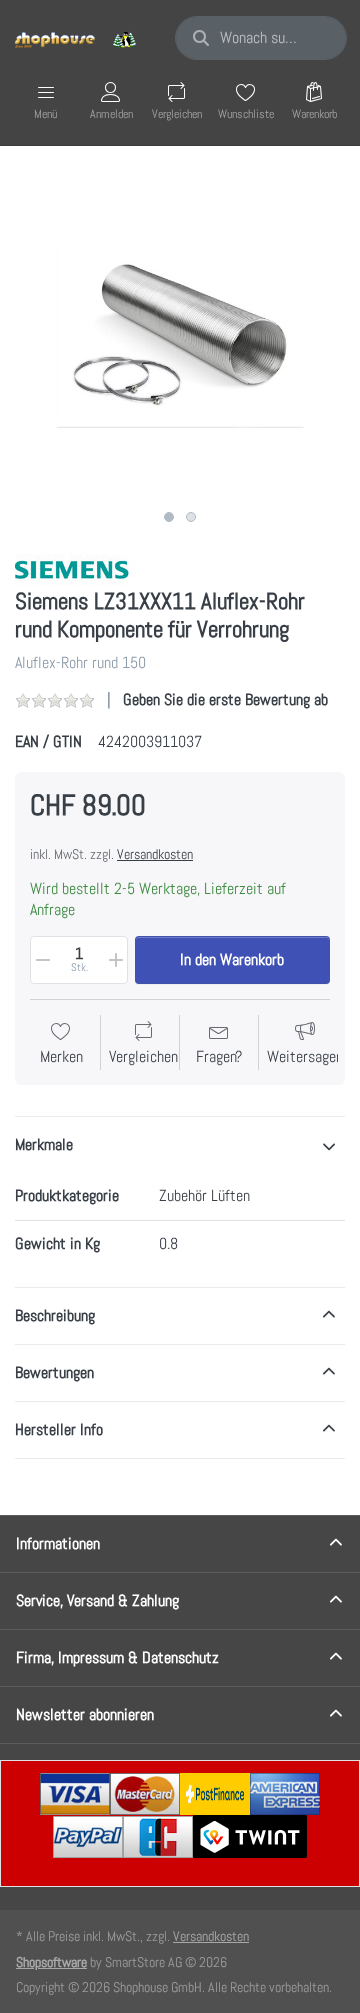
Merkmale (44, 1144)
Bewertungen (54, 1372)
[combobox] (261, 38)
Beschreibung (55, 1315)
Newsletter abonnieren (85, 1714)
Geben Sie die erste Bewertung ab (225, 699)
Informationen (58, 1543)
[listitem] (180, 335)
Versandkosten (155, 854)
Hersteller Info (59, 1429)
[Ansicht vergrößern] (180, 335)
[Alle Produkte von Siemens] (75, 568)
